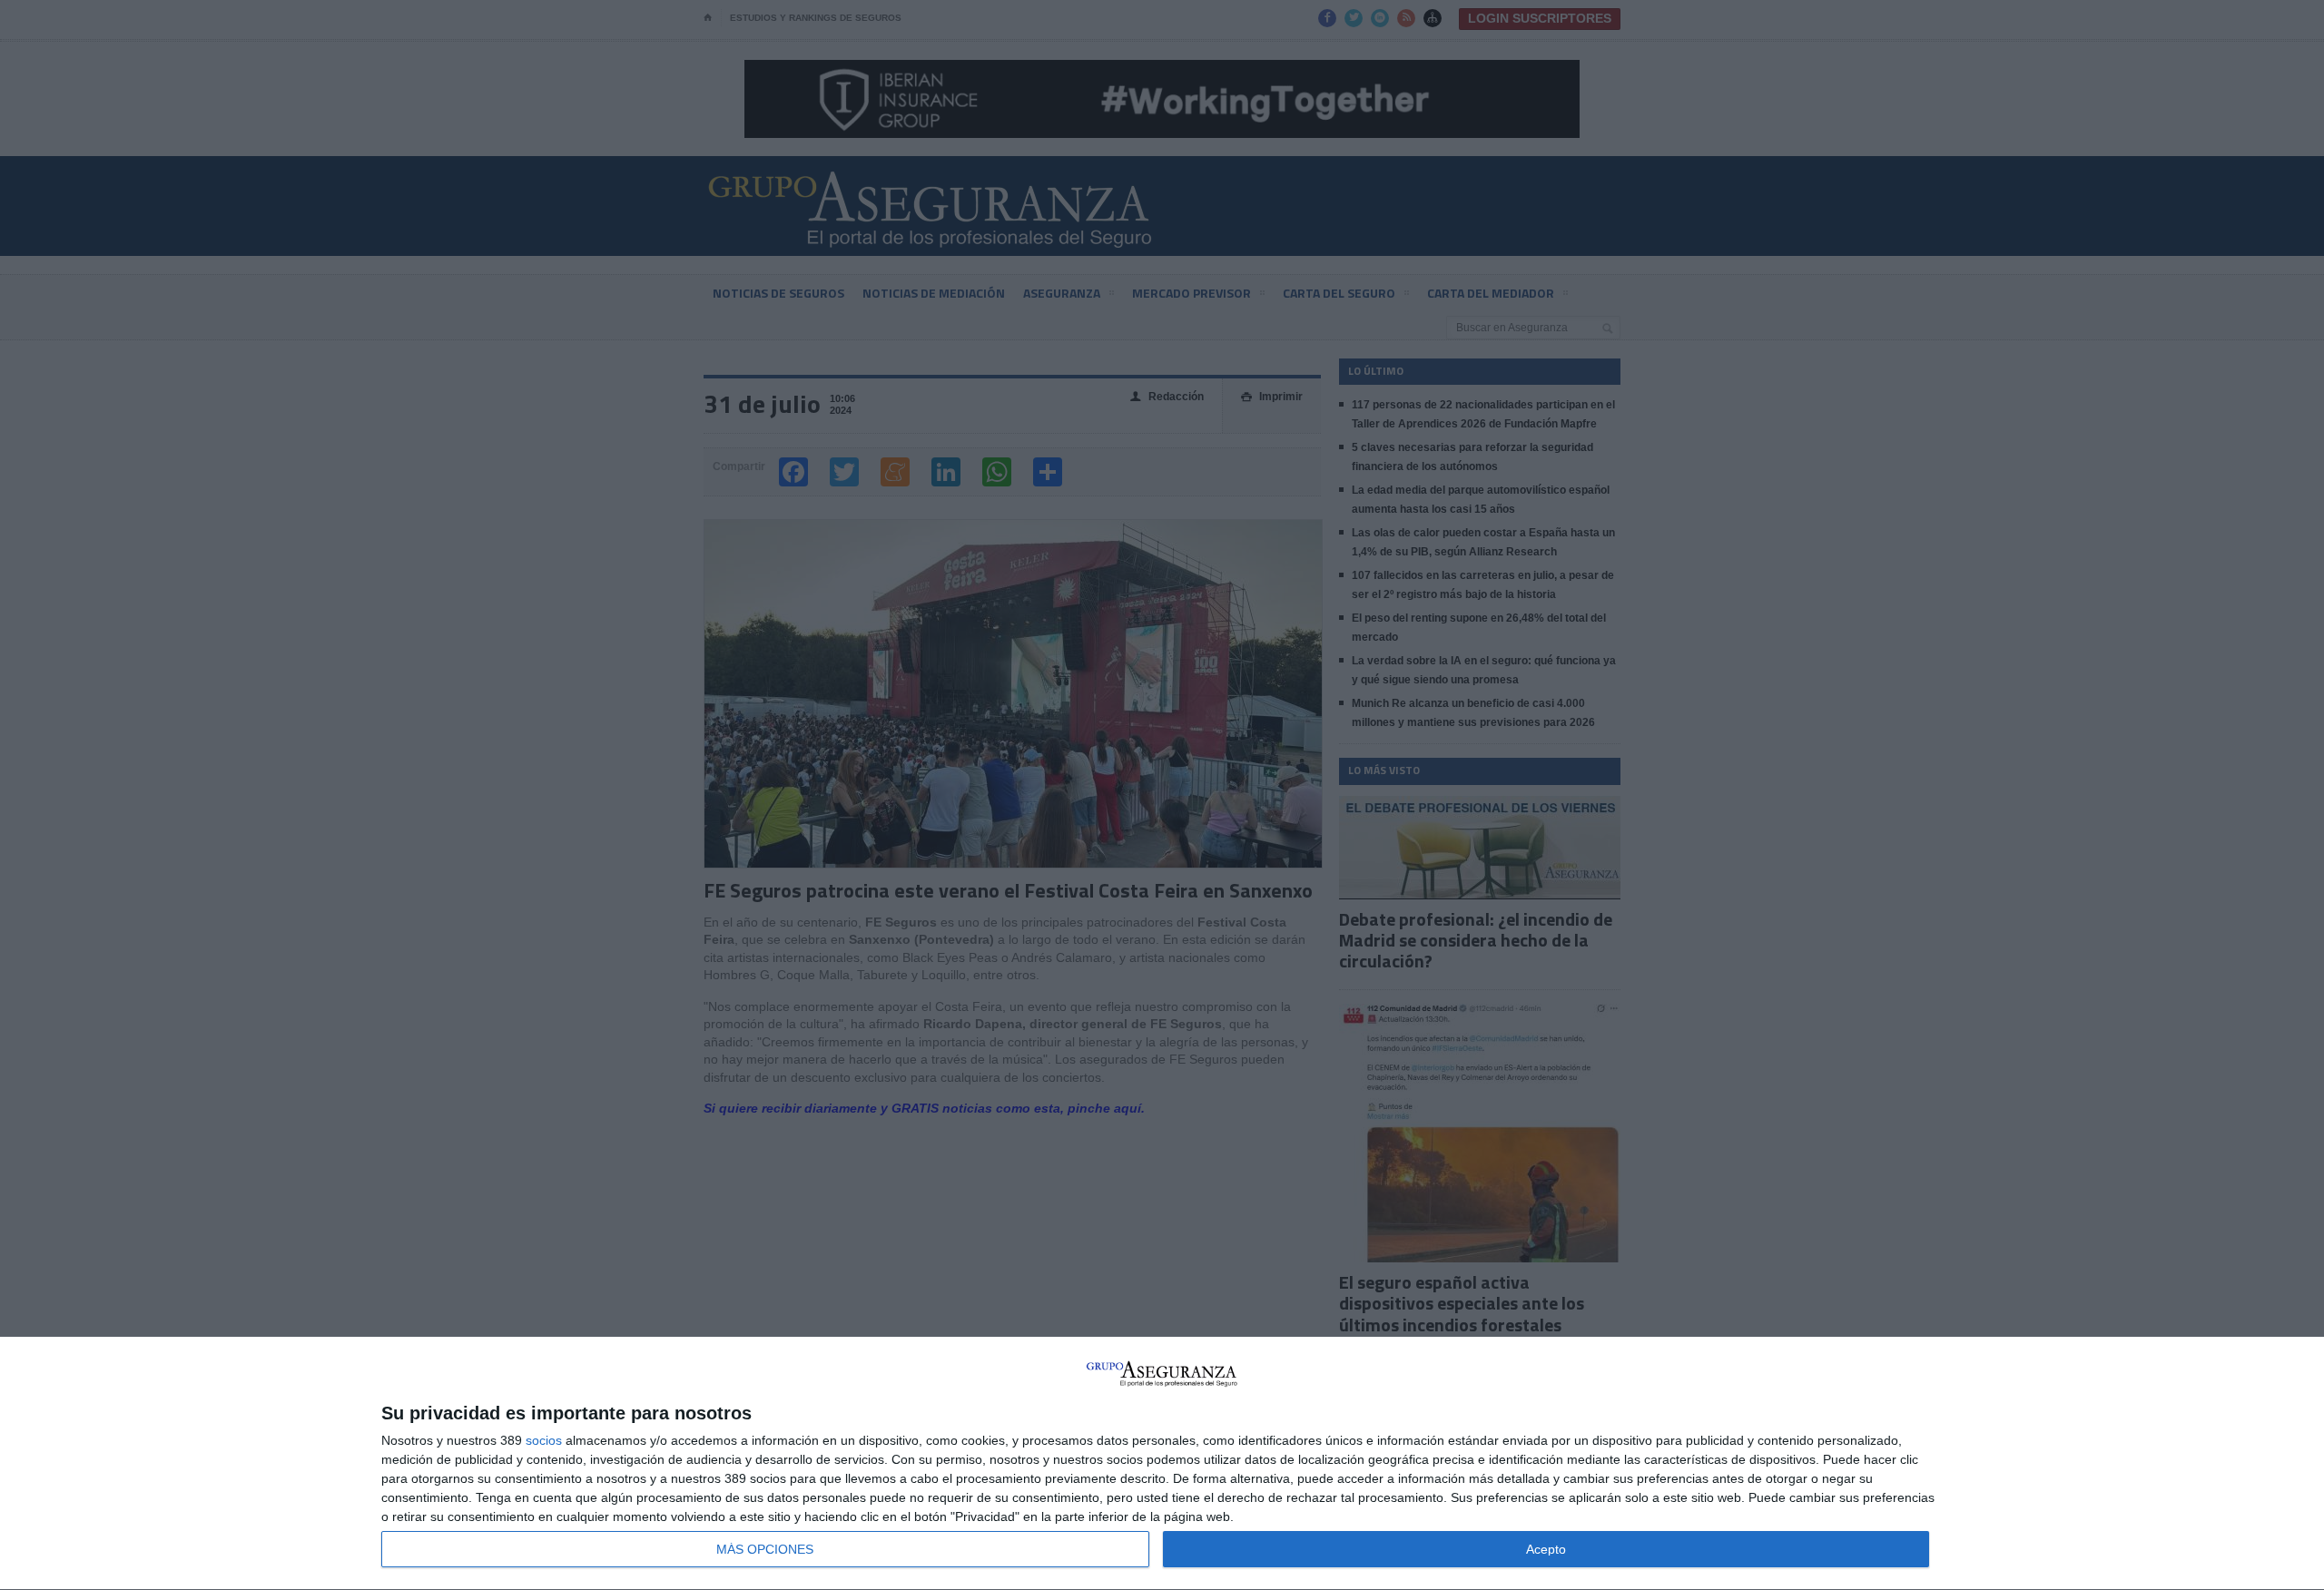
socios (544, 1440)
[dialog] (1162, 1464)
